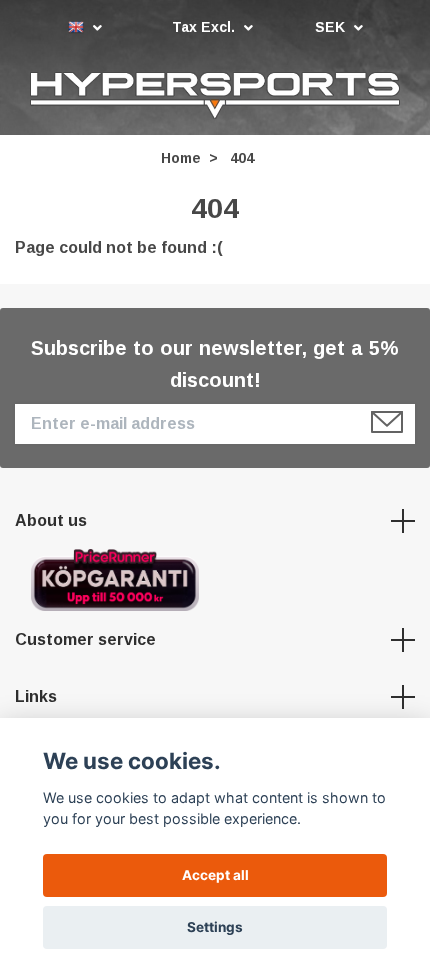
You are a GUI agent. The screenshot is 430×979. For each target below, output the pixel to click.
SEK (332, 27)
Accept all (215, 875)
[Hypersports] (214, 97)
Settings (215, 927)
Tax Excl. (205, 27)
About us (51, 523)
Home (181, 161)
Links (36, 699)
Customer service (85, 641)
